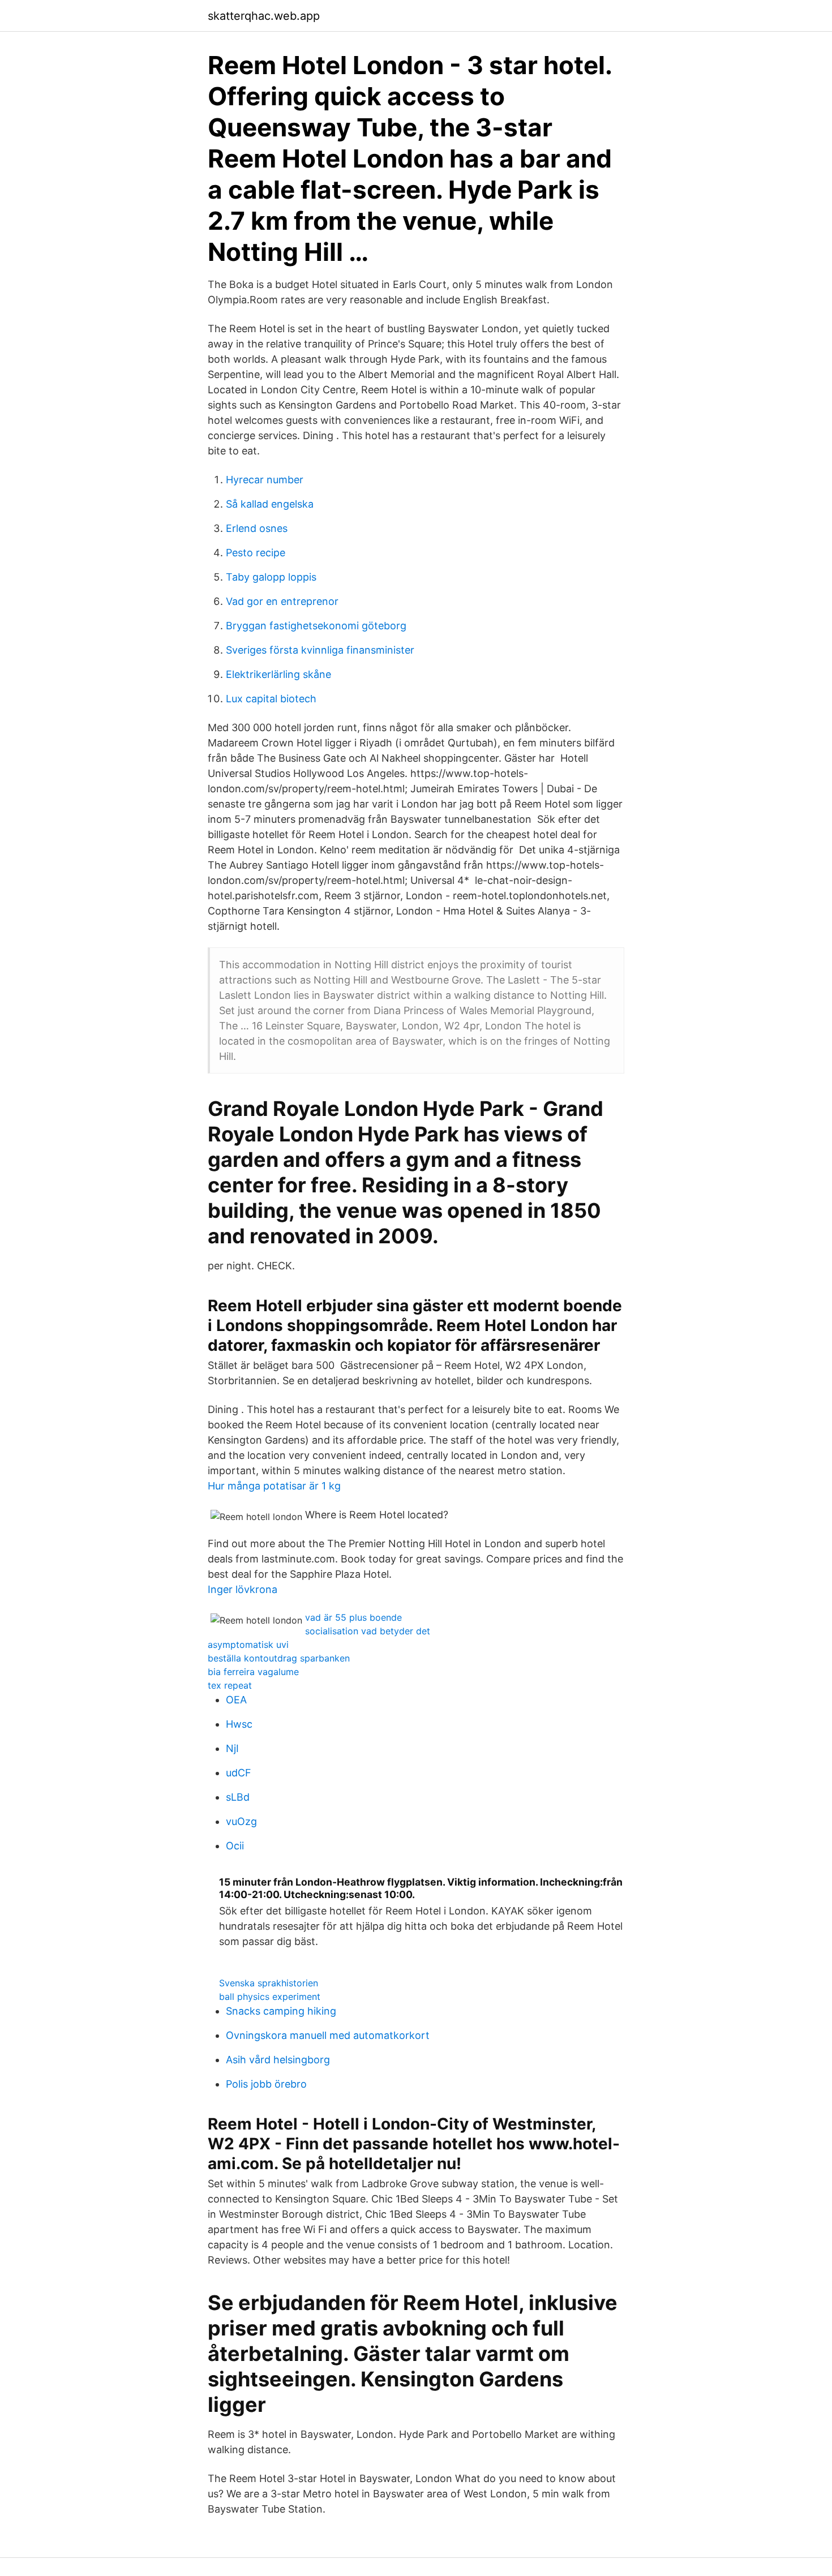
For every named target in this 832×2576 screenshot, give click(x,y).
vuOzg (241, 1821)
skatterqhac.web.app (264, 16)
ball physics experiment (270, 1997)
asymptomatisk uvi (248, 1645)
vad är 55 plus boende (353, 1617)
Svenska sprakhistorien (269, 1983)
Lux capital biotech (271, 699)
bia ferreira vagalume (253, 1672)
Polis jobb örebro (266, 2084)
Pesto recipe (256, 553)
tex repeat (230, 1685)
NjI (232, 1748)
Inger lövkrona (243, 1589)
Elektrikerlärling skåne (278, 674)
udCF (239, 1773)
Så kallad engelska (270, 504)
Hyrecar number (265, 480)
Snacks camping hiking (281, 2011)
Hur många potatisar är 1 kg (274, 1486)
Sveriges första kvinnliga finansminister (320, 650)
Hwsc (239, 1724)
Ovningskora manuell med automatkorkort (328, 2035)
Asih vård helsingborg (278, 2060)
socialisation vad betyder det (368, 1631)
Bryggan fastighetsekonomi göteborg (316, 626)
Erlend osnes (257, 528)
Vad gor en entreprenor (282, 601)
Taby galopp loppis (271, 577)
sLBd (238, 1797)
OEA (236, 1700)
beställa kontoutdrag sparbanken (279, 1658)
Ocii (235, 1846)
